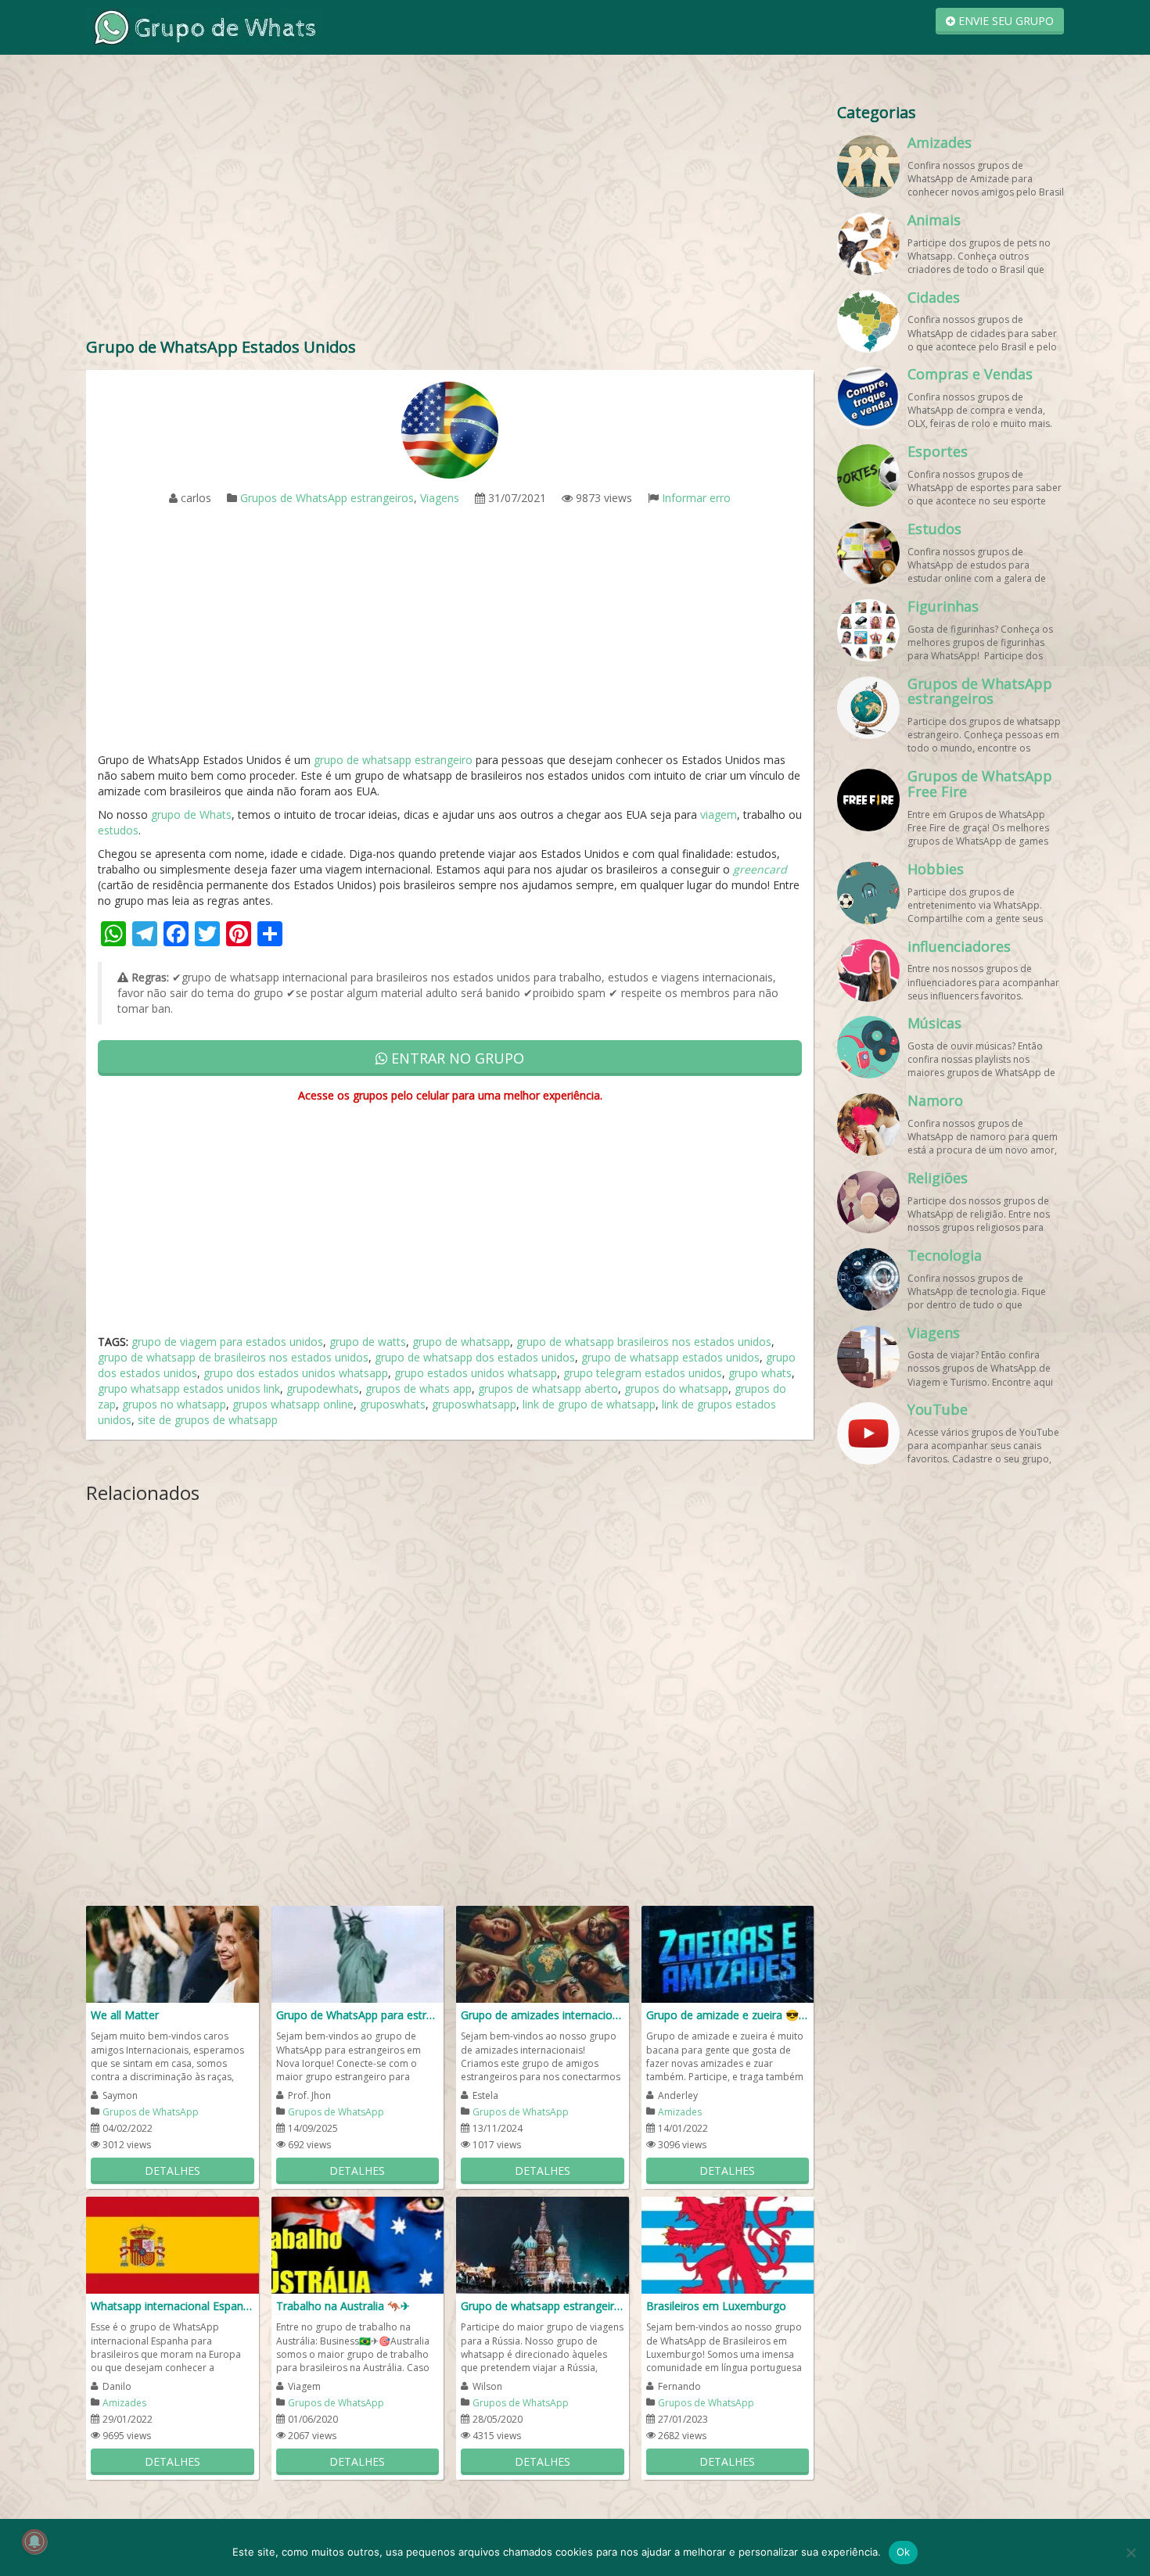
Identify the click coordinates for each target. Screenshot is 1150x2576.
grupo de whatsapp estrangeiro (393, 760)
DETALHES (172, 2171)
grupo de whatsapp (461, 1342)
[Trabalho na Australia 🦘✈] (358, 2244)
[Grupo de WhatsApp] (203, 26)
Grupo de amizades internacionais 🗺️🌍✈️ (543, 2015)
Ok (904, 2552)
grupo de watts (368, 1342)
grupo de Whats (191, 814)
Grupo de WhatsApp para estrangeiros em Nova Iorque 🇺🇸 (358, 2015)
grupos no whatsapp (174, 1404)
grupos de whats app (419, 1388)
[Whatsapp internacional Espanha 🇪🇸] (172, 2244)
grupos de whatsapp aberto (548, 1388)
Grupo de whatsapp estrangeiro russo (543, 2306)
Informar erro (696, 498)
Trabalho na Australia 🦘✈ (343, 2306)
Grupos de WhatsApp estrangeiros (327, 498)
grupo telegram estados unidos (643, 1373)
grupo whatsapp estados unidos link (189, 1388)
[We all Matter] (172, 1953)
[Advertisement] (450, 211)
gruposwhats (393, 1404)
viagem (719, 814)
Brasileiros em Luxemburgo (716, 2306)
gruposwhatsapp (474, 1404)
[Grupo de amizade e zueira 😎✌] (728, 1953)
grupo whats (760, 1373)
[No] (1130, 2553)
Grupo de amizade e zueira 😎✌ (728, 2015)
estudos (118, 830)
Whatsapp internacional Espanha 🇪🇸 (172, 2306)
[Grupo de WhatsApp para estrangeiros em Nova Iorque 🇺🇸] (358, 1953)
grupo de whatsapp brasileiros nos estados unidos (644, 1342)
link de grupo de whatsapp (589, 1404)
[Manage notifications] (34, 2542)
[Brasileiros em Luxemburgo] (728, 2244)
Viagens (440, 498)
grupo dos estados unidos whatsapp (296, 1373)
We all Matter (125, 2015)
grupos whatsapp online (293, 1404)
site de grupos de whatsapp (208, 1420)
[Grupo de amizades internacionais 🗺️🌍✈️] (543, 1953)
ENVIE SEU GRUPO (1004, 21)
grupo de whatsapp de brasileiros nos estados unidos (233, 1357)
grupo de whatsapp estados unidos (670, 1357)
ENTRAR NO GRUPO (456, 1058)
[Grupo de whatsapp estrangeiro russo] (543, 2244)
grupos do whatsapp (676, 1388)
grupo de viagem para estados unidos (227, 1342)
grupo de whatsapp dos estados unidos (475, 1357)
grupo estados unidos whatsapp (476, 1373)
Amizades (680, 2112)
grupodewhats (323, 1388)
